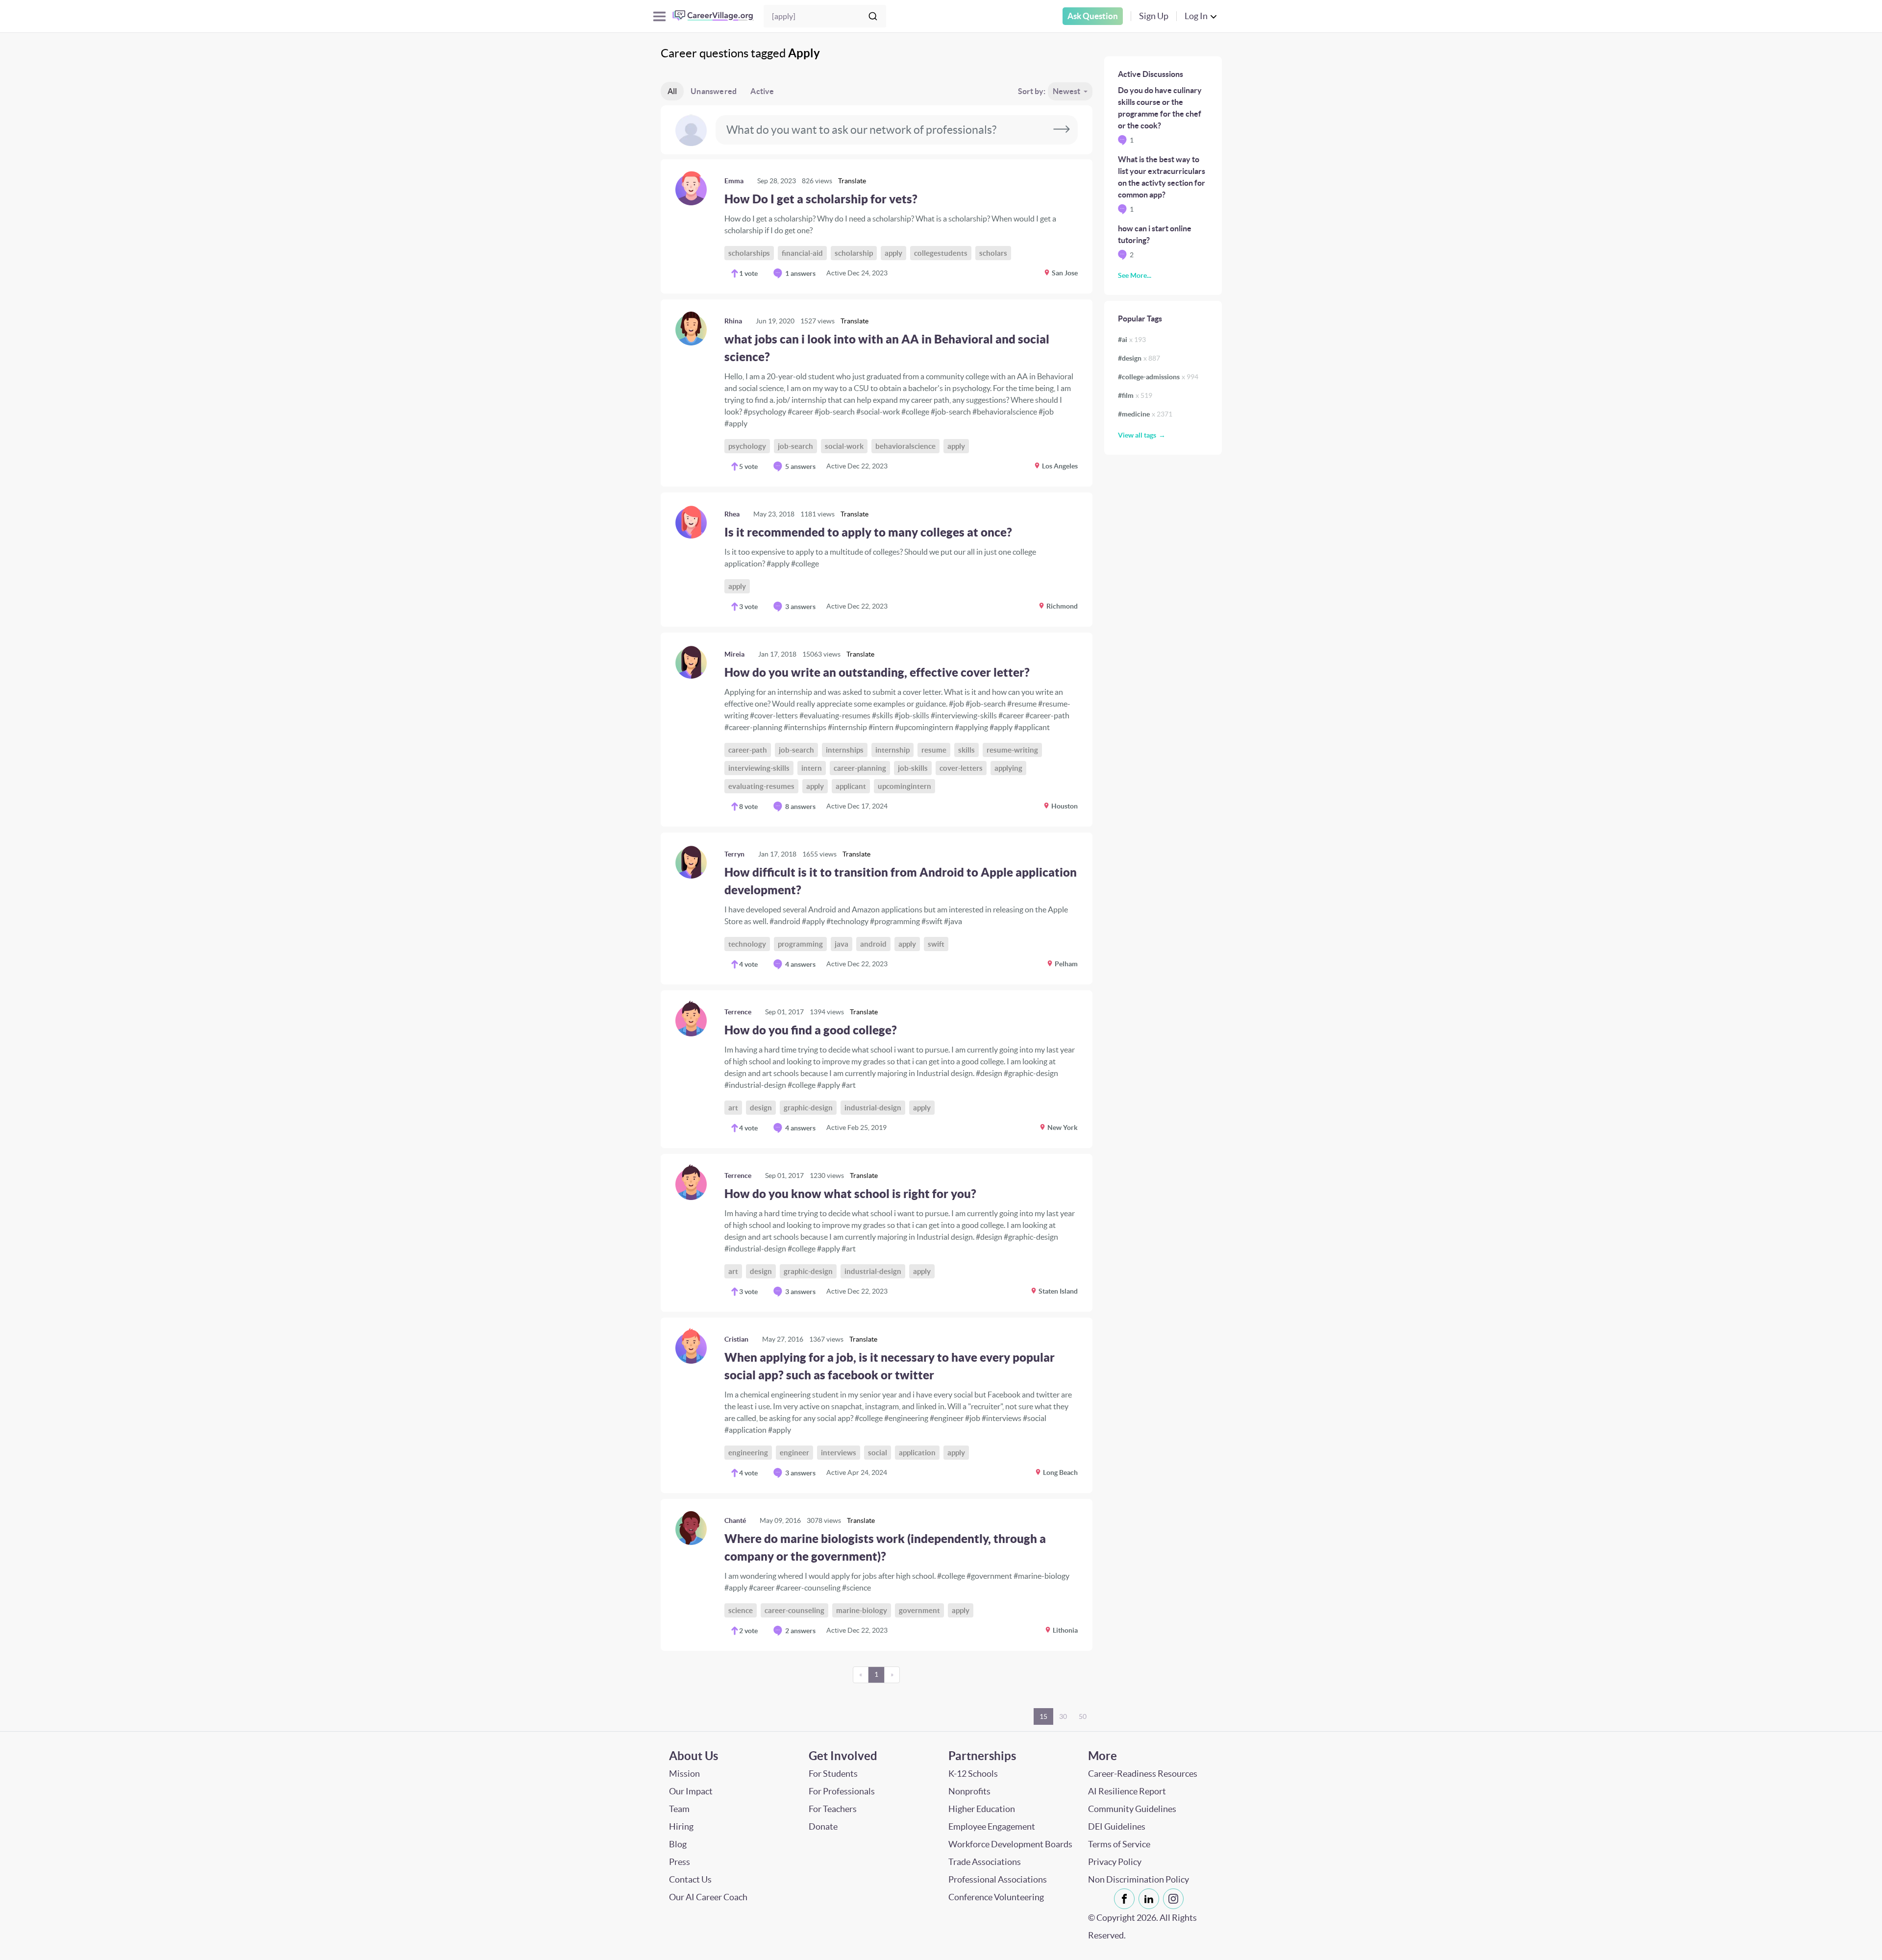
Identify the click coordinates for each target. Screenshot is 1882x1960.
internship (892, 750)
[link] (877, 226)
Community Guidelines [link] (1132, 1809)
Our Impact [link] (691, 1791)
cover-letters (961, 768)
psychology (747, 446)
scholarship (854, 253)
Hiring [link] (681, 1826)
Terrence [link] (738, 1012)
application (917, 1453)
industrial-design (873, 1108)
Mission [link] (684, 1774)
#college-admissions (1158, 377)
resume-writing (1012, 750)
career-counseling (794, 1610)
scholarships (749, 253)
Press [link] (680, 1862)
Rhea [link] (732, 514)
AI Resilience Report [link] (1127, 1791)
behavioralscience (905, 446)
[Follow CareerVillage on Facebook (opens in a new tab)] (1126, 1899)
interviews (839, 1453)
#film (1135, 395)
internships (845, 750)
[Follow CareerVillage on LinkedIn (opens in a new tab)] (1151, 1899)
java (842, 944)
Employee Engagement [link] (992, 1826)
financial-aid (802, 253)
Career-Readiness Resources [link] (1143, 1774)
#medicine (1145, 414)
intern (812, 768)
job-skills (913, 768)
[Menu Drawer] (659, 16)
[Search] (873, 16)
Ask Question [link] (1093, 16)
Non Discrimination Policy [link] (1139, 1879)
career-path (748, 750)
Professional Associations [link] (998, 1879)
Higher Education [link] (982, 1809)
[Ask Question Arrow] (1062, 130)
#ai (1132, 340)
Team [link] (679, 1809)
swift (936, 944)
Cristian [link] (736, 1339)
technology (747, 944)
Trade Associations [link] (985, 1862)
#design (1139, 358)
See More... (1135, 275)
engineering (748, 1453)
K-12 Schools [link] (973, 1774)
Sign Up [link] (1154, 16)
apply (893, 253)
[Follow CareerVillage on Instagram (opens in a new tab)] (1175, 1899)
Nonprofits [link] (969, 1791)
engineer (794, 1453)
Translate (852, 181)
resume (934, 750)
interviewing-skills (759, 768)
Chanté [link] (735, 1520)
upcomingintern (904, 786)
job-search (795, 446)
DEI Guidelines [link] (1117, 1826)
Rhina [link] (733, 321)
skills (966, 750)
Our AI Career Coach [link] (708, 1897)
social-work (844, 446)
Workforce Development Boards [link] (1010, 1844)
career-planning (860, 768)
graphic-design (808, 1108)
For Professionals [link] (842, 1791)
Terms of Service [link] (1119, 1844)
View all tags (1137, 435)
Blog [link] (678, 1844)
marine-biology (862, 1610)
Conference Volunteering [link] (996, 1897)
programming (800, 944)
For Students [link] (833, 1774)
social (878, 1453)
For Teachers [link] (833, 1809)
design (761, 1108)
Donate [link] (823, 1826)
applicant (851, 786)
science (741, 1610)
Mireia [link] (734, 654)
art (733, 1108)
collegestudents (941, 253)
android (873, 944)
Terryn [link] (734, 854)
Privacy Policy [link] (1115, 1862)
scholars (993, 253)
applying (1008, 768)
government (919, 1610)
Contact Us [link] (690, 1879)
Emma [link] (734, 181)
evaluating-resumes (761, 786)
